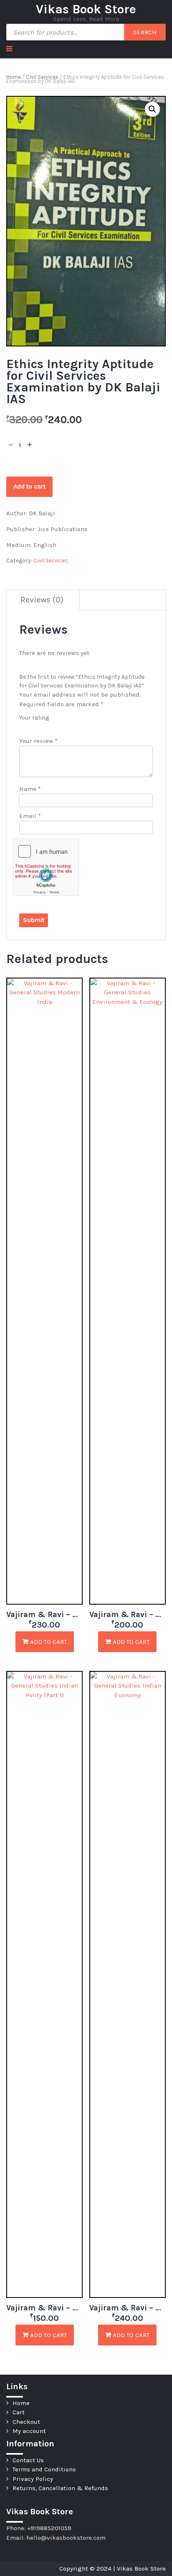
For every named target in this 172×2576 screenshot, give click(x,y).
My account (29, 2431)
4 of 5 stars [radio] (49, 726)
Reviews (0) (42, 600)
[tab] (42, 600)
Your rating (34, 718)
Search (145, 32)
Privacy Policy (33, 2479)
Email (30, 816)
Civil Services (42, 77)
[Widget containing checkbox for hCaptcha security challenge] (46, 867)
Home (14, 77)
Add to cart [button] (48, 1642)
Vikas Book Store (86, 9)
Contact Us (28, 2460)
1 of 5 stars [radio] (23, 726)
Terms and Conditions (44, 2469)
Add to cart (29, 487)
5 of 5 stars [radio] (58, 726)
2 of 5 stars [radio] (32, 726)
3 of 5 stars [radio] (40, 726)
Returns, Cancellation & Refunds (60, 2488)
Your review (38, 741)
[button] (152, 109)
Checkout (26, 2422)
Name (30, 789)
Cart (19, 2412)
